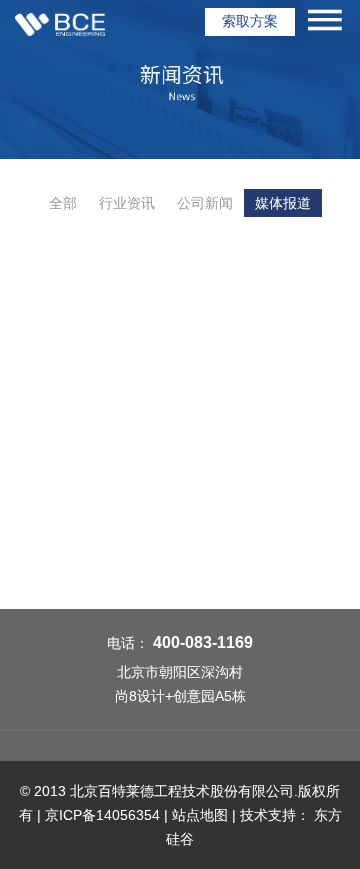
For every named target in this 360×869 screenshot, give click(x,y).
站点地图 (200, 815)
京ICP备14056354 (102, 815)
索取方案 (250, 21)
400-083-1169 (203, 642)
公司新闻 (205, 203)
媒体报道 (283, 203)
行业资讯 (127, 203)
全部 (63, 203)
